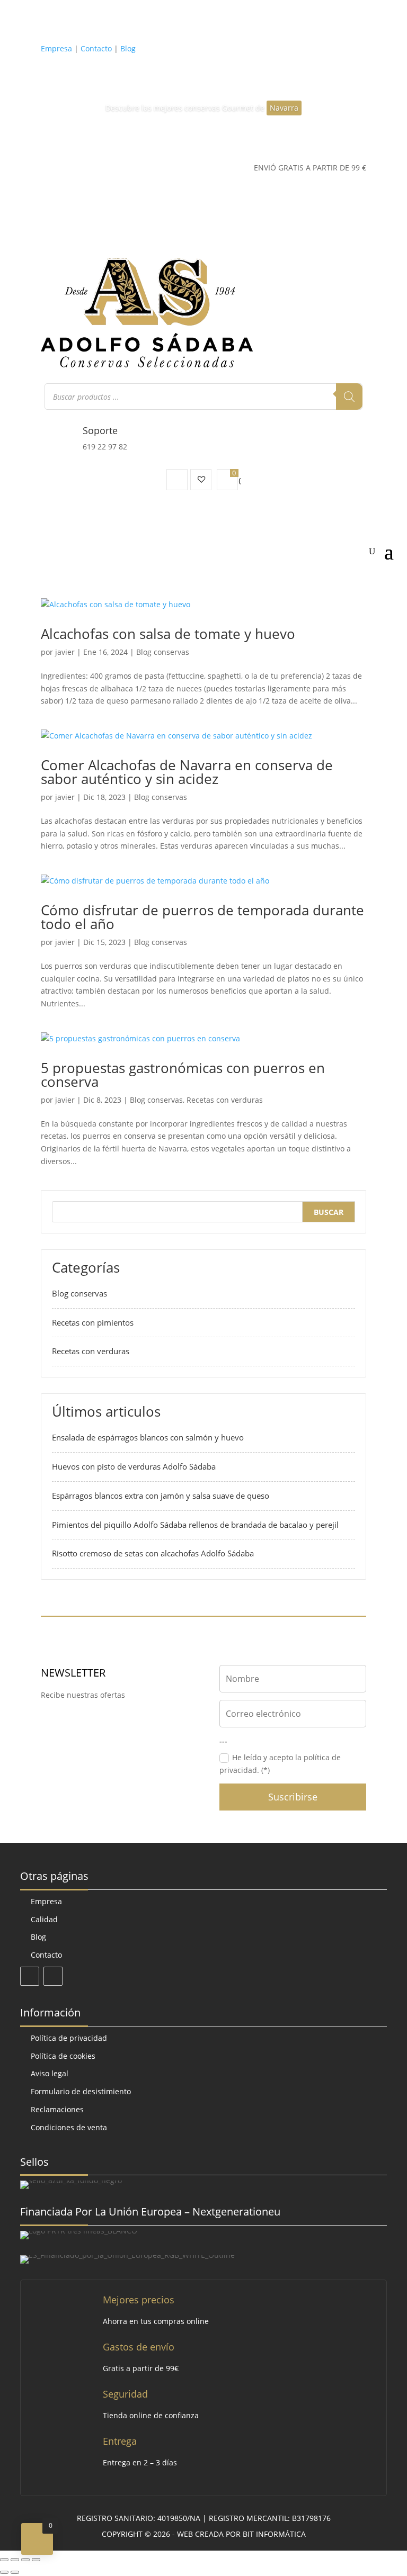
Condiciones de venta (69, 2127)
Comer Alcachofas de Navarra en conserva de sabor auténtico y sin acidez (187, 772)
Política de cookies (63, 2056)
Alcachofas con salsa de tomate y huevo (168, 634)
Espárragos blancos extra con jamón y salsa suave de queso (161, 1496)
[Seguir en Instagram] (53, 1976)
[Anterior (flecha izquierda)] (4, 2572)
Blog (128, 48)
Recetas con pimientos (93, 1322)
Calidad (44, 1919)
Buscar (329, 1212)
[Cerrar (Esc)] (36, 2560)
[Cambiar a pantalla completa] (15, 2560)
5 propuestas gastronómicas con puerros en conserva (183, 1075)
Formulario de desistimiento (81, 2091)
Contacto (96, 48)
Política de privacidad (69, 2038)
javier (65, 652)
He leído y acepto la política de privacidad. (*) (280, 1764)
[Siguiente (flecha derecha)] (15, 2572)
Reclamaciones (57, 2109)
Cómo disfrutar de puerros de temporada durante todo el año (202, 917)
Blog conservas (163, 652)
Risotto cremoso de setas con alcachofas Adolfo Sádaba (153, 1553)
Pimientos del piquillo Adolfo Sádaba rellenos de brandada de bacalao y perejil (195, 1525)
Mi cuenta (177, 480)
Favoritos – (201, 480)
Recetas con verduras (225, 1100)
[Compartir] (25, 2560)
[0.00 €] (227, 480)
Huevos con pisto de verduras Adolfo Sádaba (134, 1466)
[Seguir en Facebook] (30, 1976)
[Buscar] (349, 397)
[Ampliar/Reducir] (4, 2560)
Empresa (56, 48)
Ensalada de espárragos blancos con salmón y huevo (148, 1437)
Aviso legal (50, 2073)
